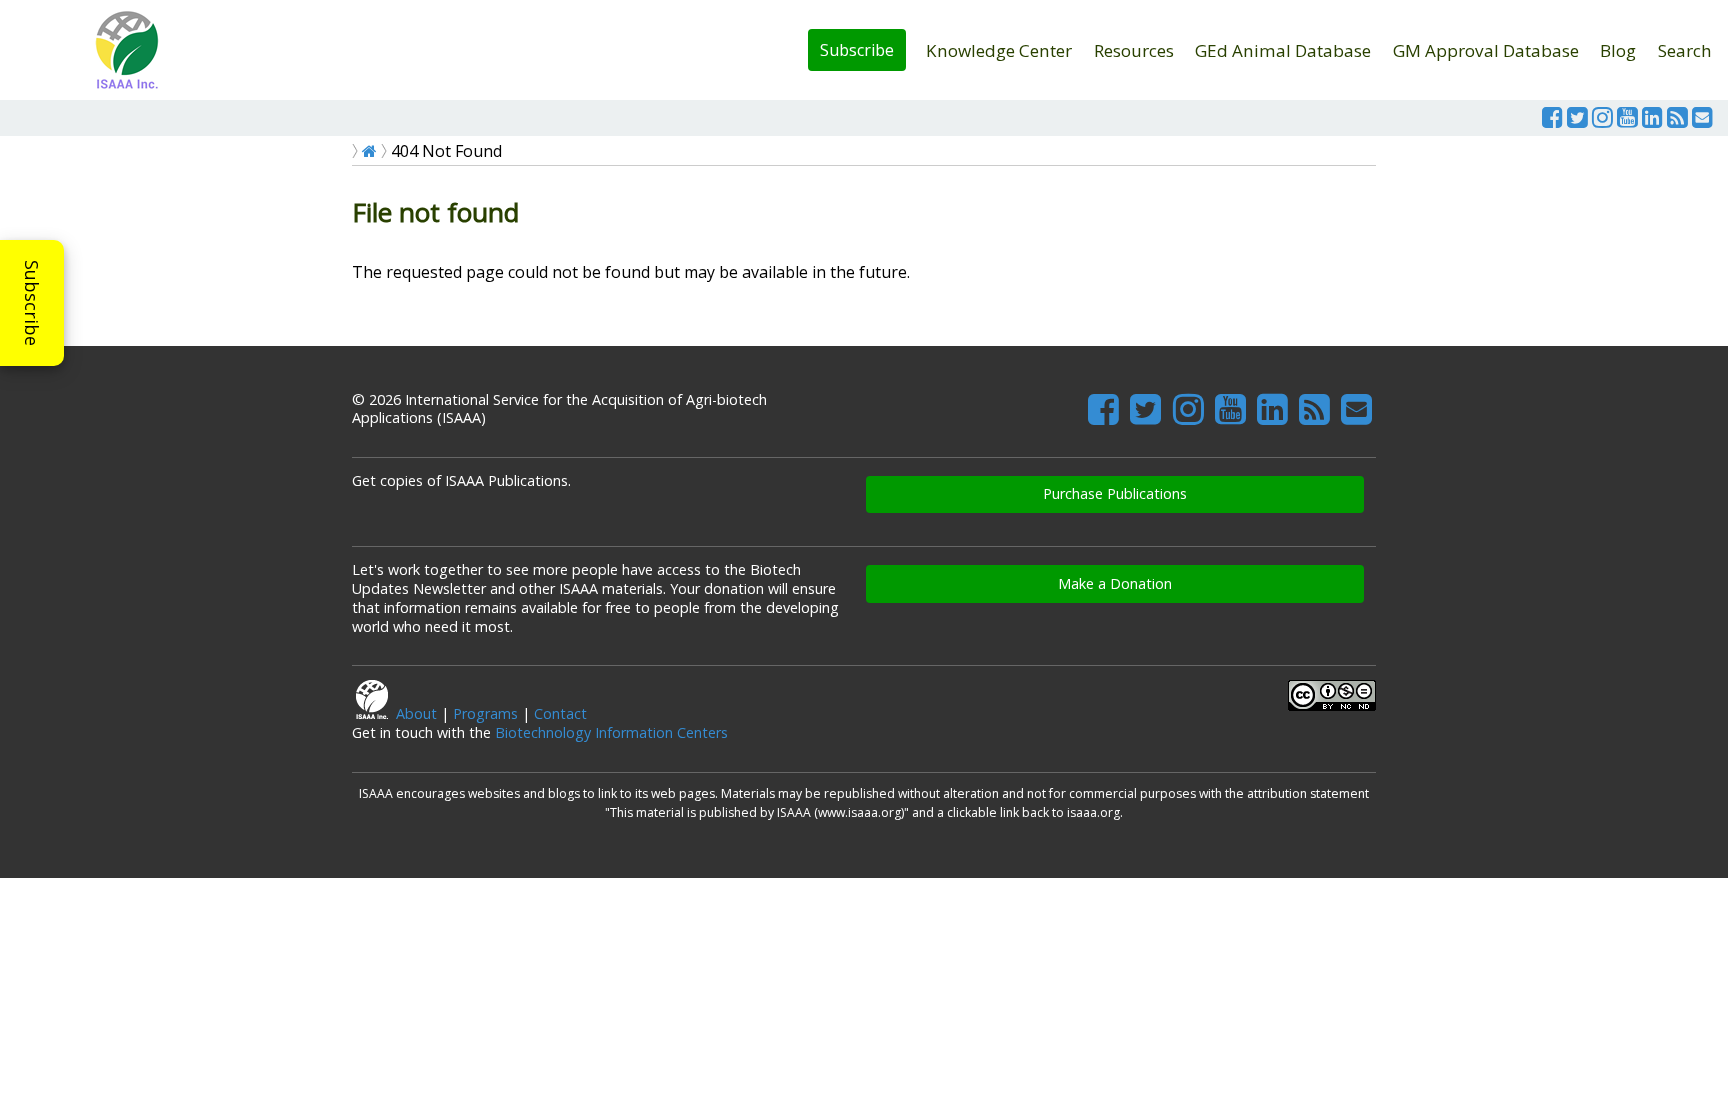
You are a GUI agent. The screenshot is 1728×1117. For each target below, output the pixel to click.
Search (1685, 50)
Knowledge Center (999, 50)
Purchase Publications (1115, 493)
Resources (1134, 50)
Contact (560, 713)
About (416, 713)
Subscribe (857, 50)
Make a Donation (1115, 583)
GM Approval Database (1486, 50)
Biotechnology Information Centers (611, 732)
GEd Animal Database (1283, 50)
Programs (485, 713)
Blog (1618, 50)
